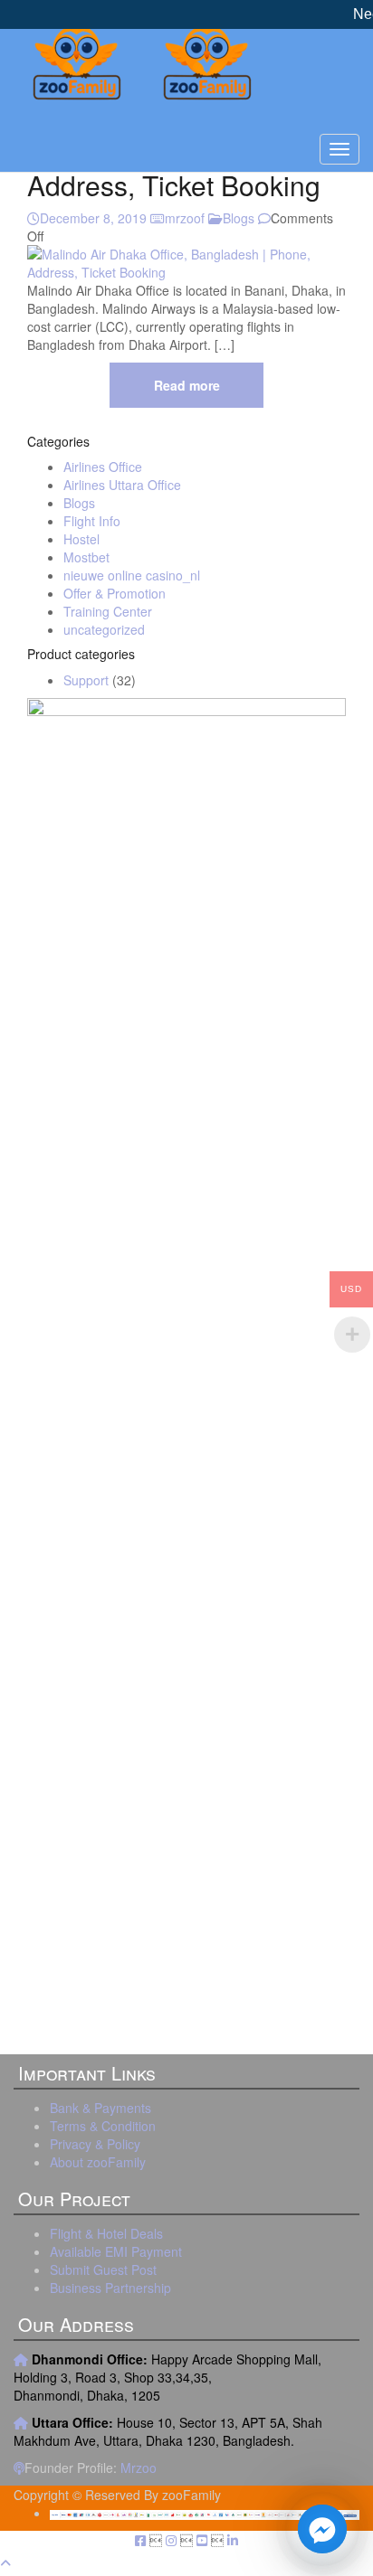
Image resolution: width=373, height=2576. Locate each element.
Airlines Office (103, 467)
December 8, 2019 (93, 218)
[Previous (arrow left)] (32, 1288)
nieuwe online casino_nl (132, 575)
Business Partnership (110, 2288)
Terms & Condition (103, 2126)
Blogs (239, 218)
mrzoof (185, 218)
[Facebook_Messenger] (322, 2529)
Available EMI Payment (116, 2251)
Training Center (108, 611)
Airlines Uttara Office (122, 485)
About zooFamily (98, 2162)
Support (86, 680)
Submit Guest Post (103, 2269)
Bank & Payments (100, 2108)
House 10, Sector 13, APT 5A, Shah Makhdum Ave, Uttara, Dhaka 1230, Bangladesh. (168, 2431)
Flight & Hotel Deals (106, 2233)
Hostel (81, 539)
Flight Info (92, 521)
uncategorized (104, 629)
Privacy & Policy (95, 2144)
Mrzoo (139, 2467)
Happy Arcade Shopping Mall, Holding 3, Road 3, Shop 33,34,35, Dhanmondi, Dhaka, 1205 (167, 2377)
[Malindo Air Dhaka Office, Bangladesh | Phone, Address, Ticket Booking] (186, 261)
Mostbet (86, 557)
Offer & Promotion (115, 593)
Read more (187, 385)
